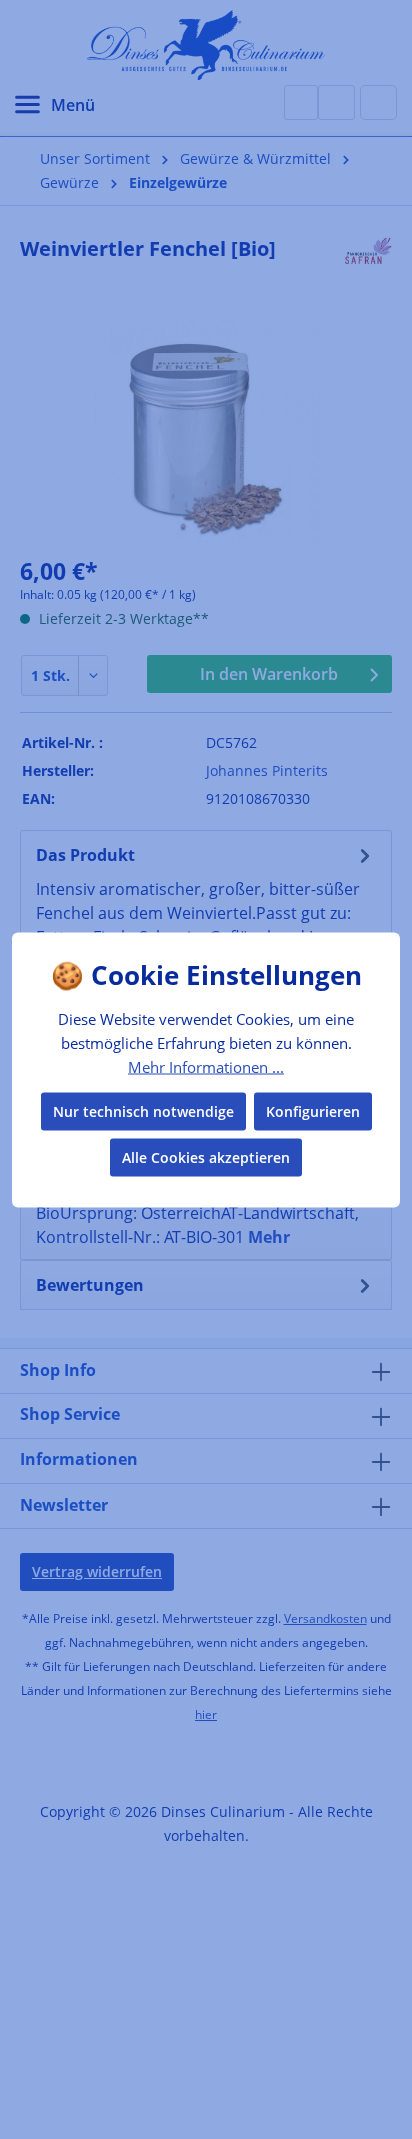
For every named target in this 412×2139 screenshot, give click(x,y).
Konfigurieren (313, 1110)
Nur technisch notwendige (143, 1110)
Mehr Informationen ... (206, 1067)
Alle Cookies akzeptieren (206, 1156)
